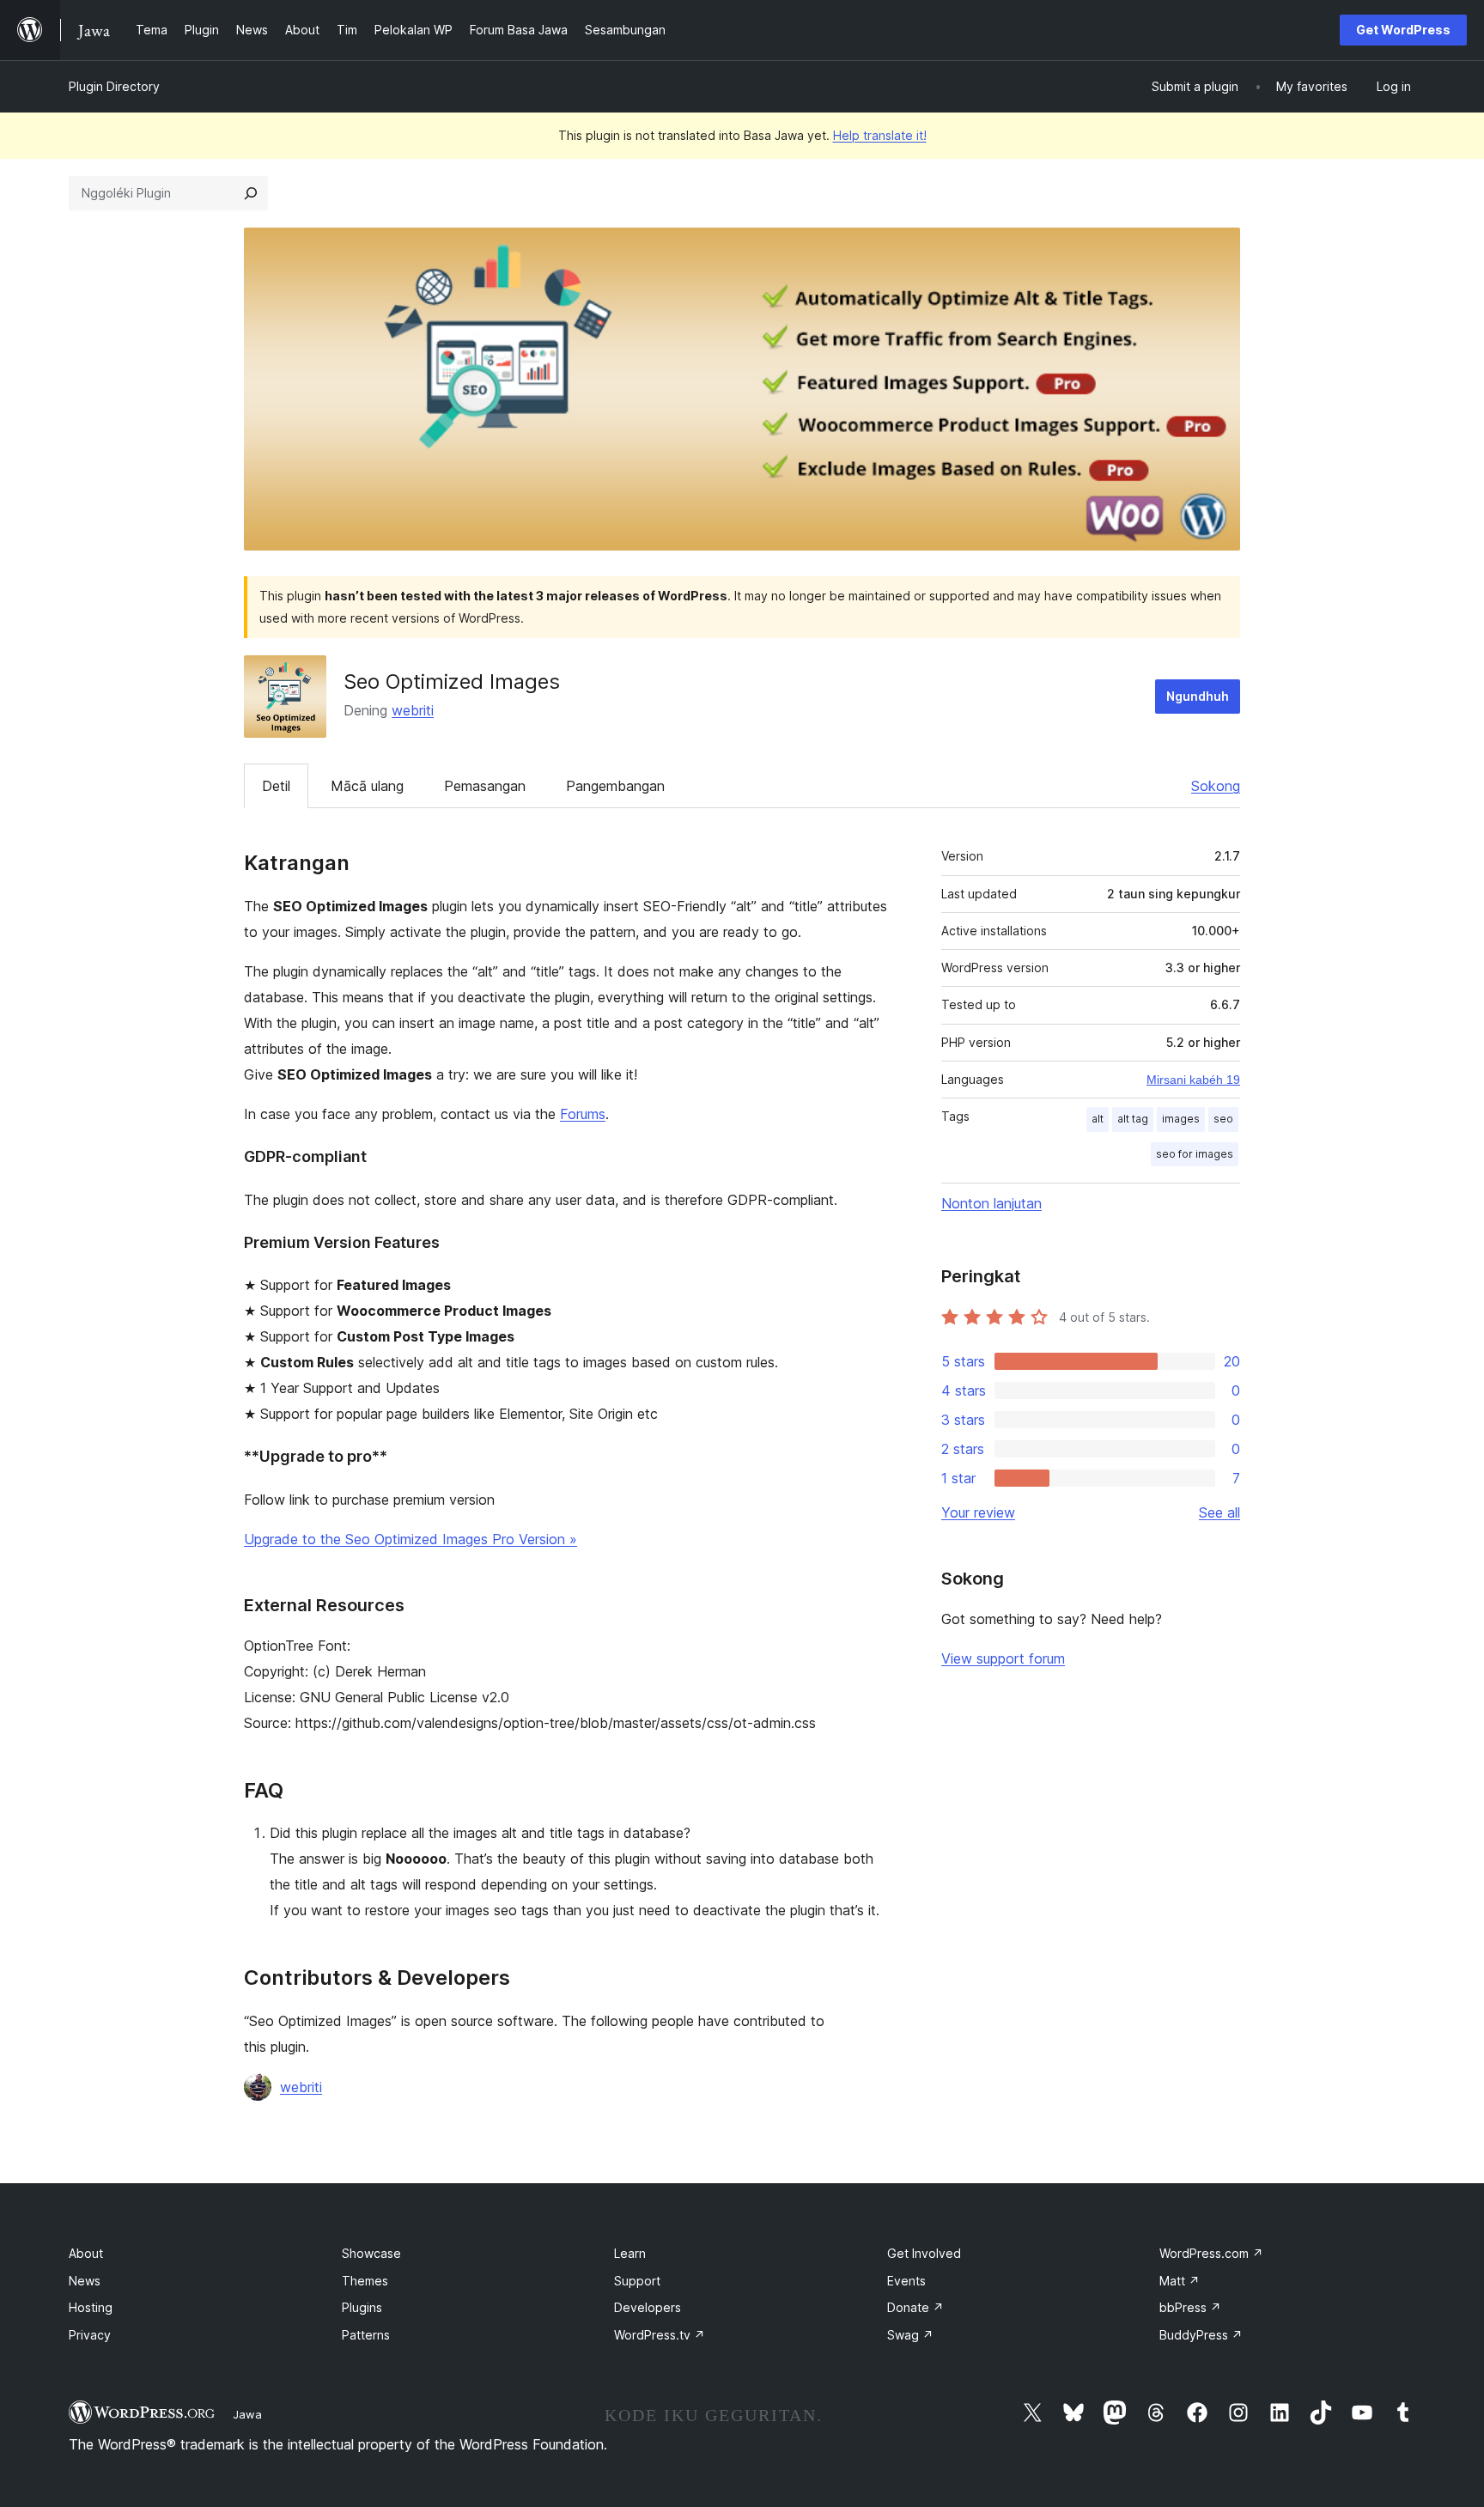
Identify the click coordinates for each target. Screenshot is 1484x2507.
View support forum (1003, 1658)
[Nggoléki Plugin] (251, 193)
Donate (915, 2307)
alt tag (1133, 1119)
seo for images (1195, 1154)
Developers (648, 2307)
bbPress (1190, 2307)
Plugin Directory (114, 86)
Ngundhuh (1198, 696)
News (85, 2281)
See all (1219, 1512)
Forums (583, 1114)
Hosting (91, 2307)
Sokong (1216, 786)
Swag (910, 2335)
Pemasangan (485, 786)
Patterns (366, 2335)
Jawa (247, 2414)
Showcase (371, 2253)
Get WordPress (1403, 30)
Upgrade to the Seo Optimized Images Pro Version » (411, 1539)
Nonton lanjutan (991, 1203)
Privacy (90, 2335)
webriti (413, 710)
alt (1098, 1119)
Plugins (362, 2307)
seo (1223, 1119)
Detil (276, 786)
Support (637, 2281)
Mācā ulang (367, 786)
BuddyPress (1201, 2335)
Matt (1180, 2281)
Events (906, 2281)
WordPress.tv (660, 2335)
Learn (630, 2253)
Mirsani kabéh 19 (1193, 1080)
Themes (365, 2281)
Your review (978, 1512)
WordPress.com (1211, 2253)
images (1181, 1119)
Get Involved (924, 2253)
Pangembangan (615, 786)
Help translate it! (880, 135)
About (86, 2253)
